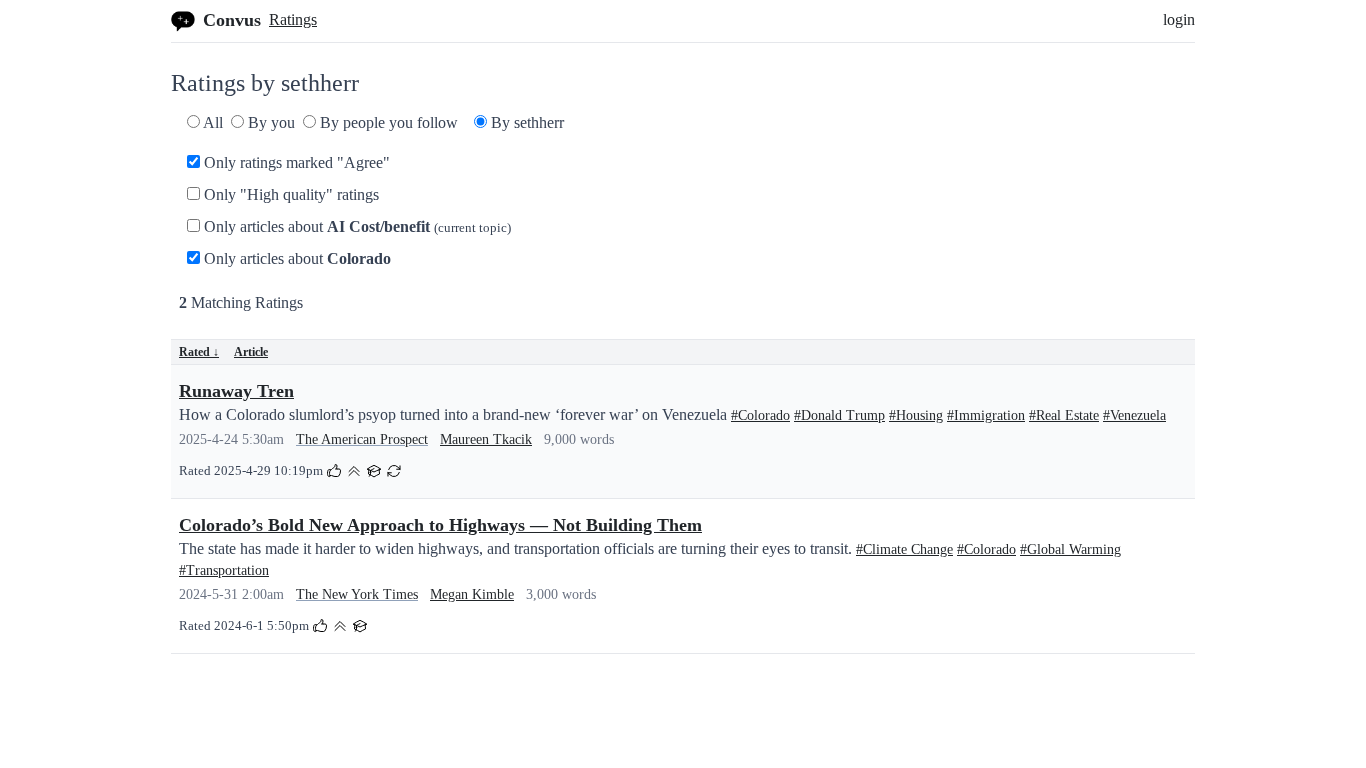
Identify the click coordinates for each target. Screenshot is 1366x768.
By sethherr (525, 122)
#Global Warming (1070, 549)
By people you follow (387, 122)
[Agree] (334, 469)
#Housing (916, 415)
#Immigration (986, 415)
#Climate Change (904, 549)
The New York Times (357, 594)
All (211, 122)
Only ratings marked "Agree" (295, 162)
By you (269, 122)
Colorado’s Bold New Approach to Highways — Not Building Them (440, 525)
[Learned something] (374, 469)
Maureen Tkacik (486, 439)
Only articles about (355, 226)
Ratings (293, 19)
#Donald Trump (839, 415)
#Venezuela (1134, 415)
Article (251, 352)
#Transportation (224, 570)
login (1179, 19)
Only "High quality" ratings (289, 194)
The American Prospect (362, 439)
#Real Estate (1064, 415)
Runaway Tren (236, 391)
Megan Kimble (472, 594)
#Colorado (760, 415)
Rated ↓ (199, 352)
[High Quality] (354, 469)
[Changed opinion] (394, 469)
